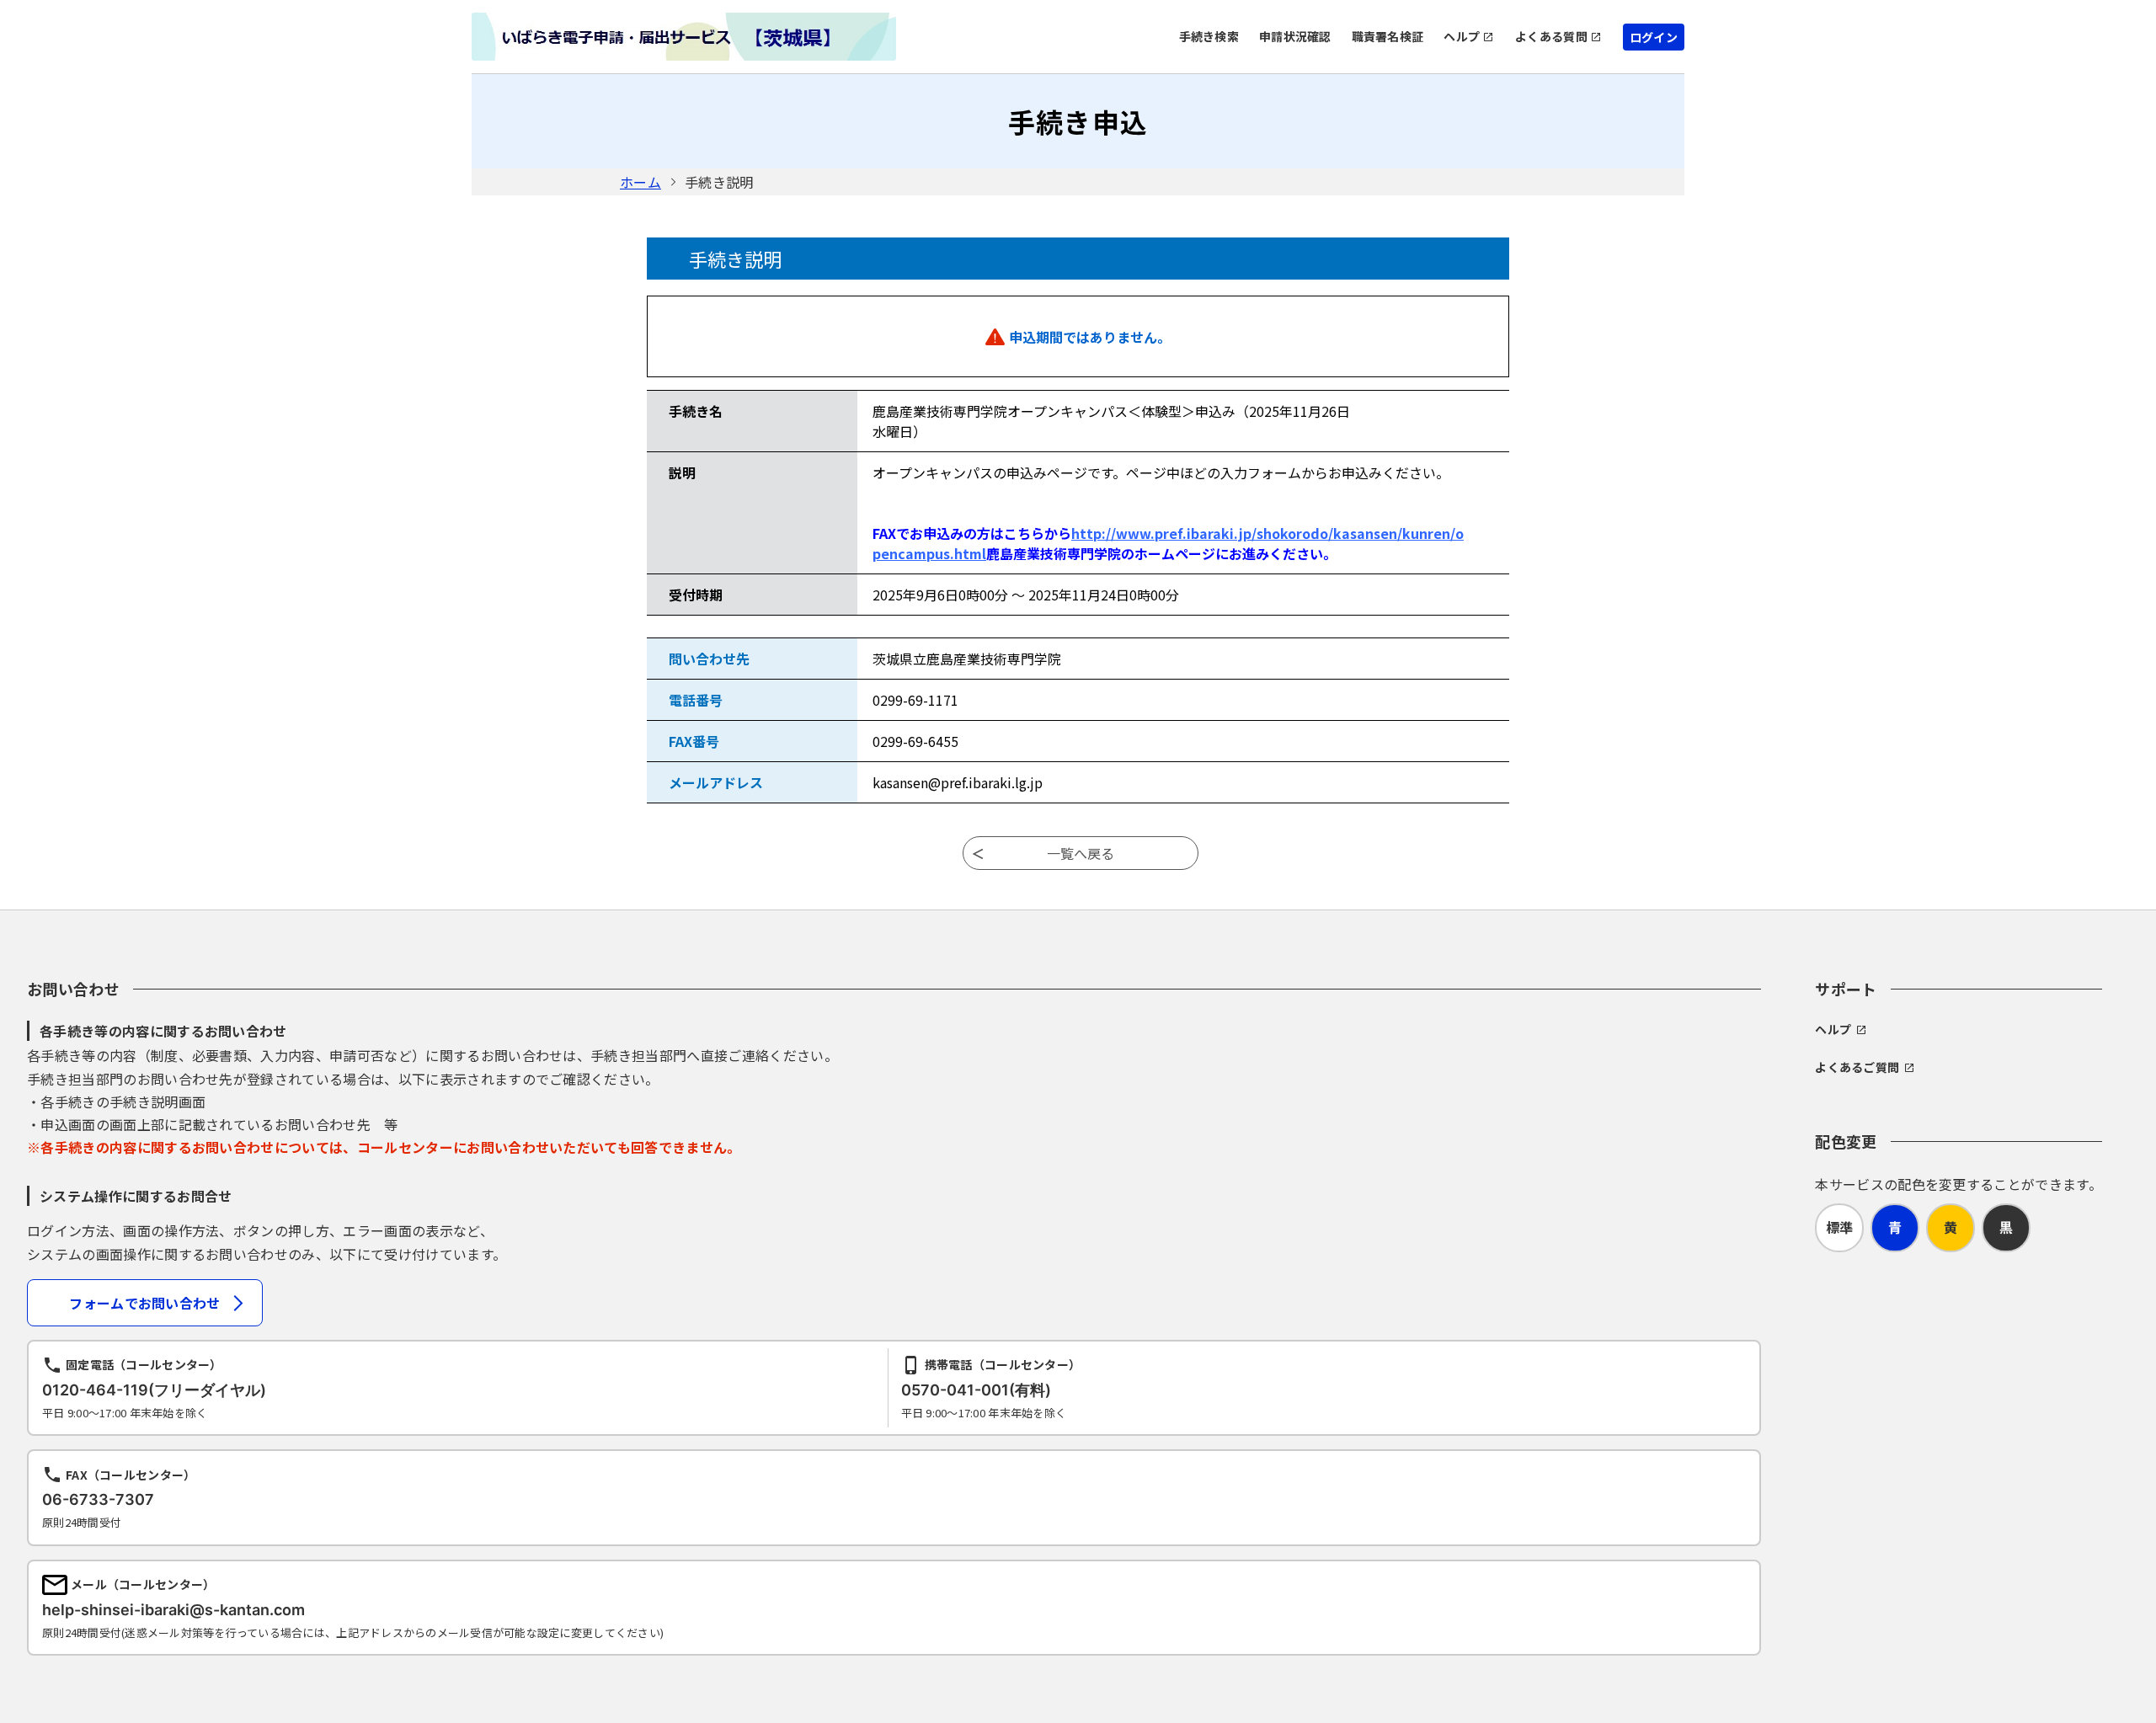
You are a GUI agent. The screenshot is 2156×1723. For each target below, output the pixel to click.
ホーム (640, 182)
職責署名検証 (1388, 36)
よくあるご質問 (1857, 1067)
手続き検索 (1209, 36)
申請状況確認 (1295, 36)
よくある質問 (1551, 36)
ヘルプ (1462, 36)
